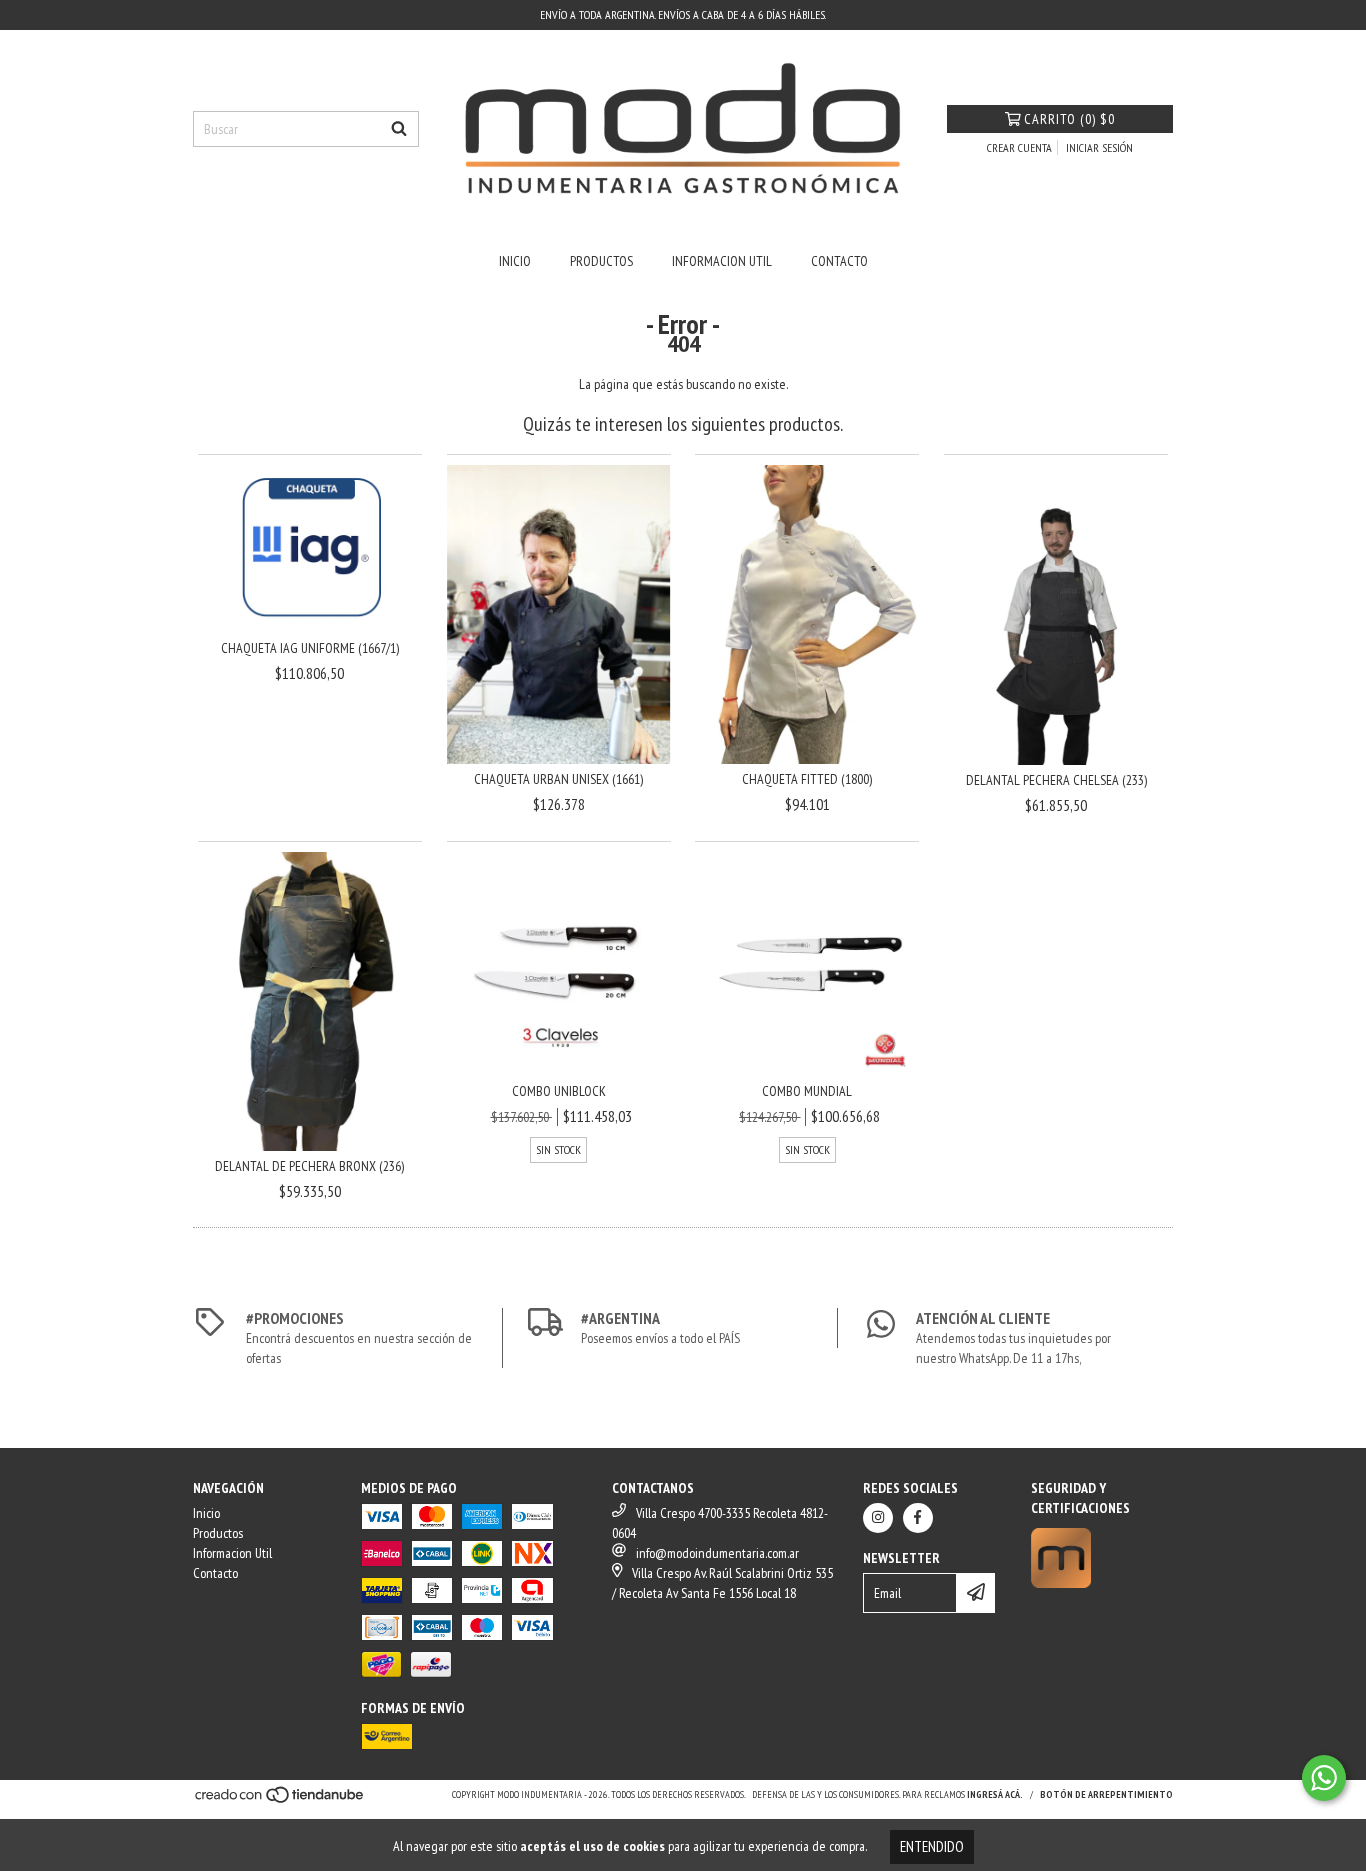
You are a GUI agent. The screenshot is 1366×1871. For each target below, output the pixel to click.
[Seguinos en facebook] (918, 1518)
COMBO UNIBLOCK (559, 1091)
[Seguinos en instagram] (878, 1518)
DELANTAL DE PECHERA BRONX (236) (309, 1166)
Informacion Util (722, 261)
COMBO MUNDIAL (807, 1091)
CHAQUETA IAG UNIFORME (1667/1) (310, 648)
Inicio (515, 261)
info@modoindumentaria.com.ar (717, 1553)
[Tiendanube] (280, 1800)
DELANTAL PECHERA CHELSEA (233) (1056, 780)
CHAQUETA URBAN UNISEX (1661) (558, 779)
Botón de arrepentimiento (1106, 1794)
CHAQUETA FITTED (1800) (807, 779)
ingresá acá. (995, 1794)
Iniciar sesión (1099, 147)
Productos (601, 261)
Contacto (839, 261)
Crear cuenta (1019, 147)
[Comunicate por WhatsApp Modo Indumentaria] (1324, 1778)
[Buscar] (399, 129)
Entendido (932, 1846)
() (1069, 119)
